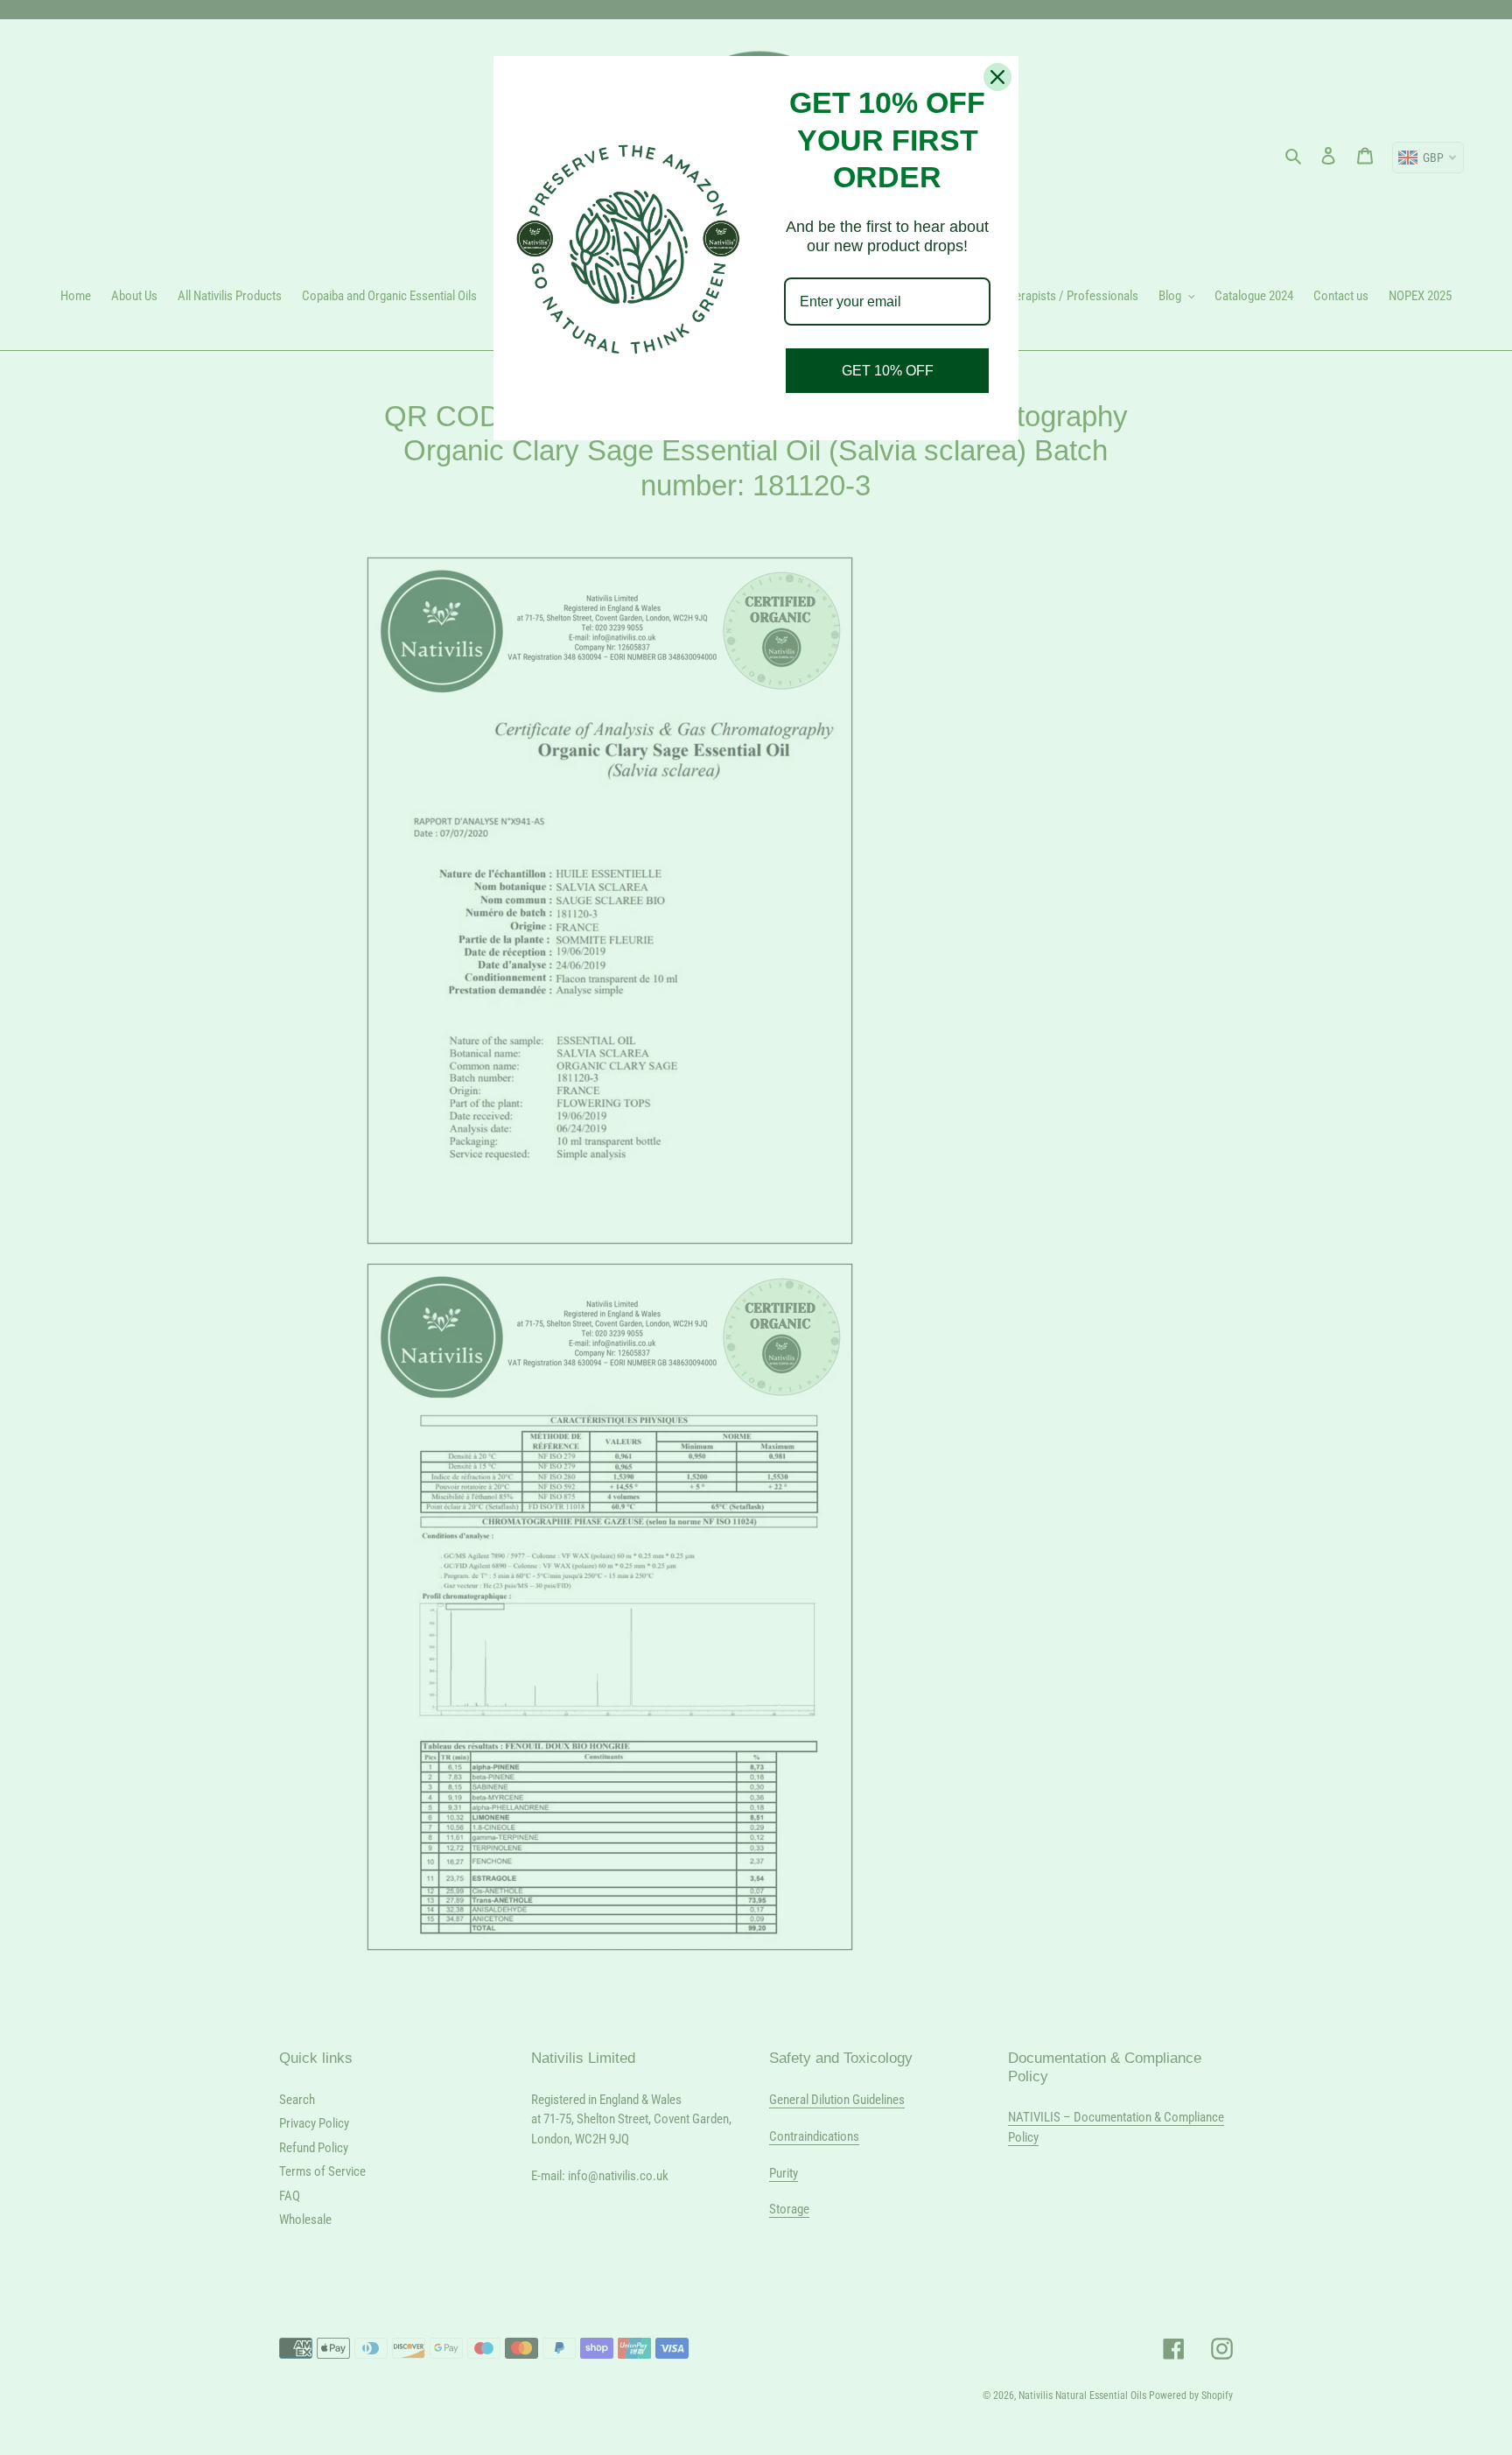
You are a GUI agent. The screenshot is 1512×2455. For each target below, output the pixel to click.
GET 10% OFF (888, 371)
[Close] (997, 77)
